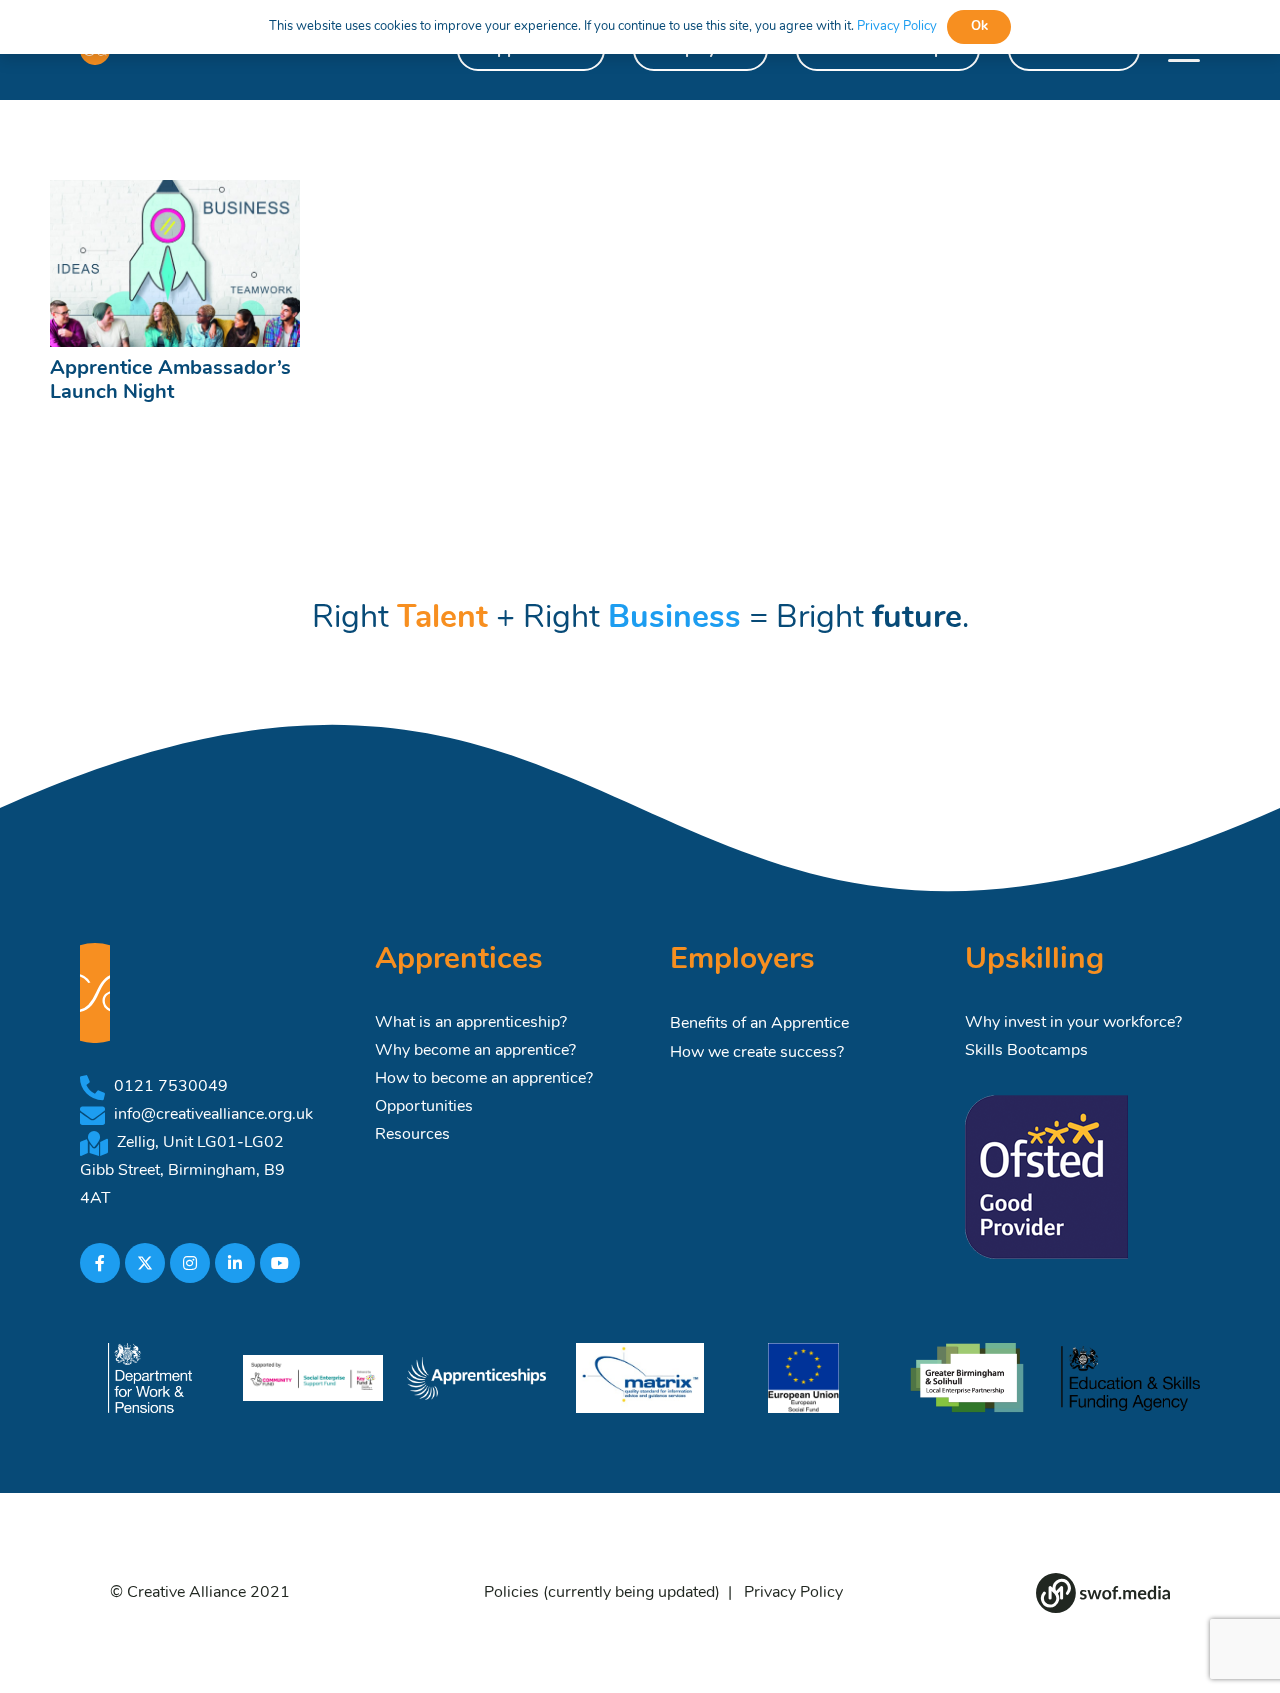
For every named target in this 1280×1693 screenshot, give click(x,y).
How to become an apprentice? (484, 1079)
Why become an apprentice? (475, 1051)
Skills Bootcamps (1026, 1051)
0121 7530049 (171, 1087)
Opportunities (424, 1107)
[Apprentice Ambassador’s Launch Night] (175, 263)
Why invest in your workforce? (1073, 1023)
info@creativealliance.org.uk (213, 1115)
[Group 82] (1103, 1593)
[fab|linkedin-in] (235, 1263)
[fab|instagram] (190, 1263)
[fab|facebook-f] (100, 1263)
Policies (511, 1593)
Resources (412, 1135)
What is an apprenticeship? (471, 1023)
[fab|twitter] (145, 1263)
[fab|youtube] (280, 1263)
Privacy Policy (793, 1593)
